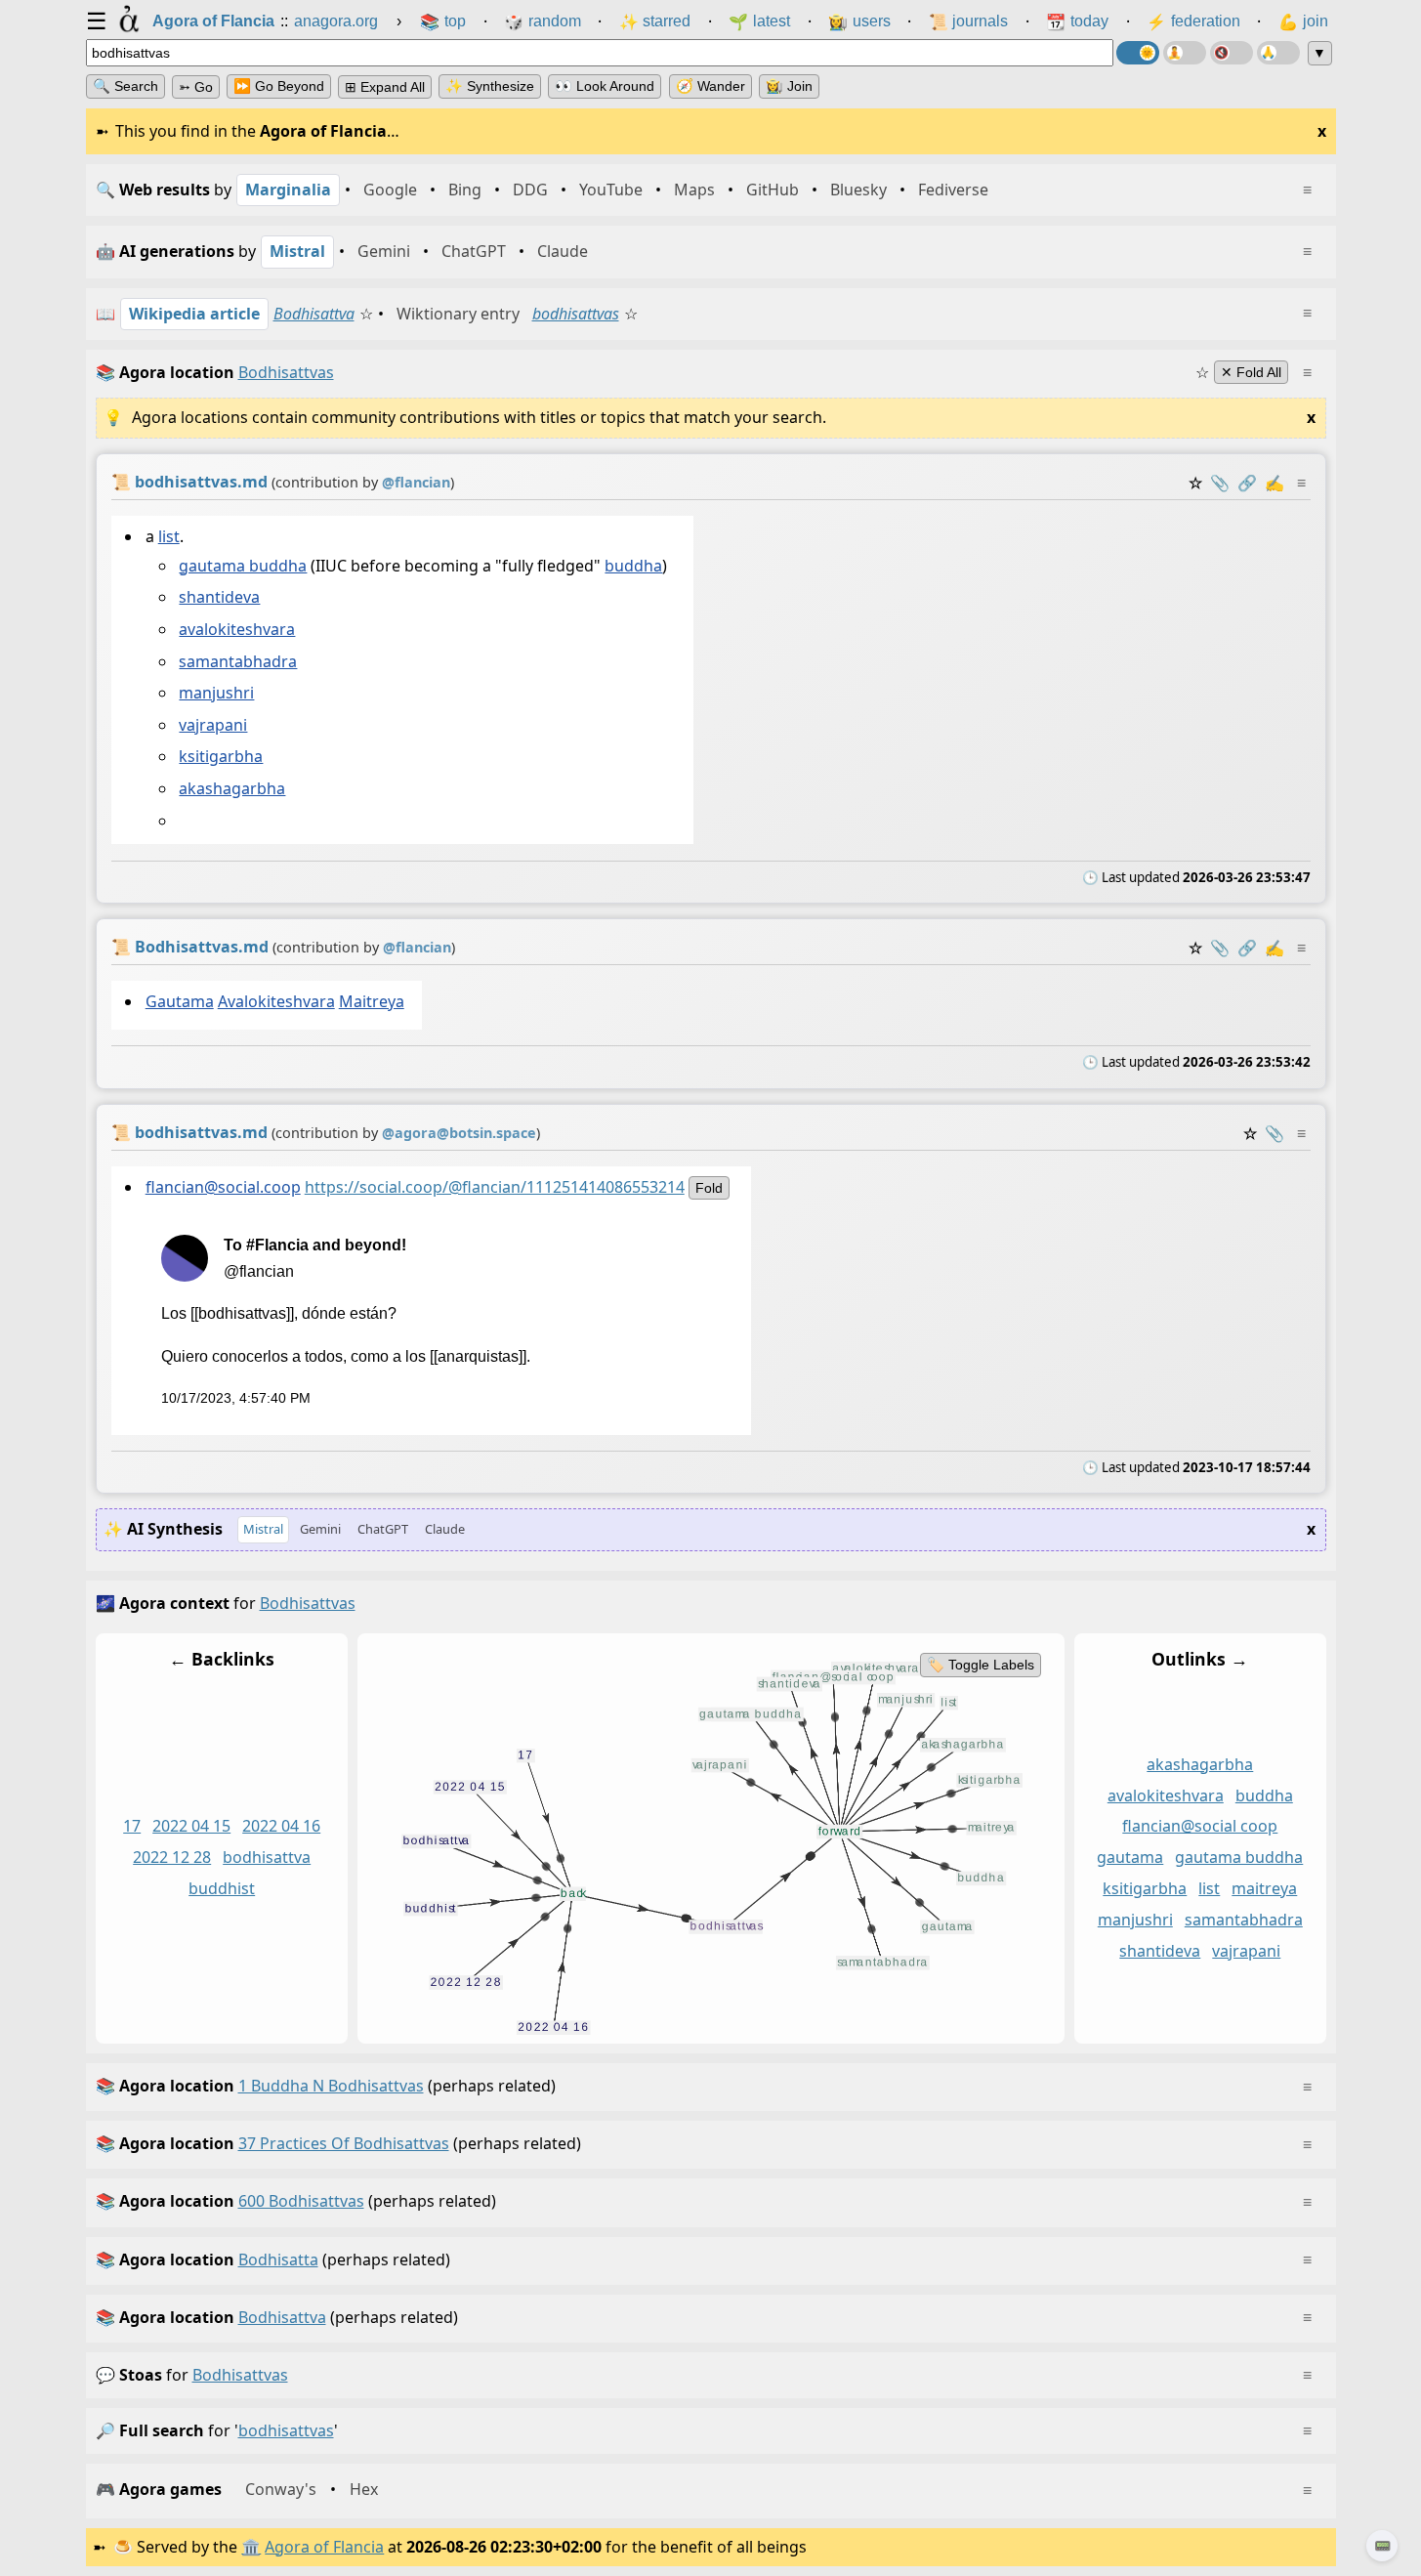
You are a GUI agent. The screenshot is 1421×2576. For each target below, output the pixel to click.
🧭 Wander (710, 86)
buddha (633, 566)
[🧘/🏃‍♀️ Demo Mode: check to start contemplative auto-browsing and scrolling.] (1185, 53)
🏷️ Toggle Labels (980, 1665)
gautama (1130, 1857)
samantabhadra (238, 661)
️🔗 (1247, 483)
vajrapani (213, 725)
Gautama (179, 1001)
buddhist (222, 1888)
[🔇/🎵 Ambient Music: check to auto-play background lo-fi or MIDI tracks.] (1232, 53)
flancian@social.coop (222, 1187)
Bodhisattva (314, 314)
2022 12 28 (172, 1857)
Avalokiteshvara (275, 1001)
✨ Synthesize (490, 86)
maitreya (1264, 1888)
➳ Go (196, 87)
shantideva (219, 597)
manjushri (216, 693)
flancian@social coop (1200, 1826)
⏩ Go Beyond (279, 86)
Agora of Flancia (324, 2547)
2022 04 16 (281, 1826)
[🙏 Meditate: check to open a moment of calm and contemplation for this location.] (1278, 53)
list (168, 536)
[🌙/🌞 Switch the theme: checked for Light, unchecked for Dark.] (1138, 53)
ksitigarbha (221, 756)
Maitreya (371, 1001)
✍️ (1275, 483)
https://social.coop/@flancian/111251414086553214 (494, 1187)
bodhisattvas (576, 314)
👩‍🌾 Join (789, 86)
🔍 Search (125, 86)
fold (708, 1188)
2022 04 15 (191, 1826)
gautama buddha (243, 566)
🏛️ (251, 2547)
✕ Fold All (1251, 372)
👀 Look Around (605, 86)
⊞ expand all (385, 87)
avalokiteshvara (237, 629)
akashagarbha (232, 788)
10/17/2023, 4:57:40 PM (235, 1398)
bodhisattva (267, 1857)
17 (132, 1826)
